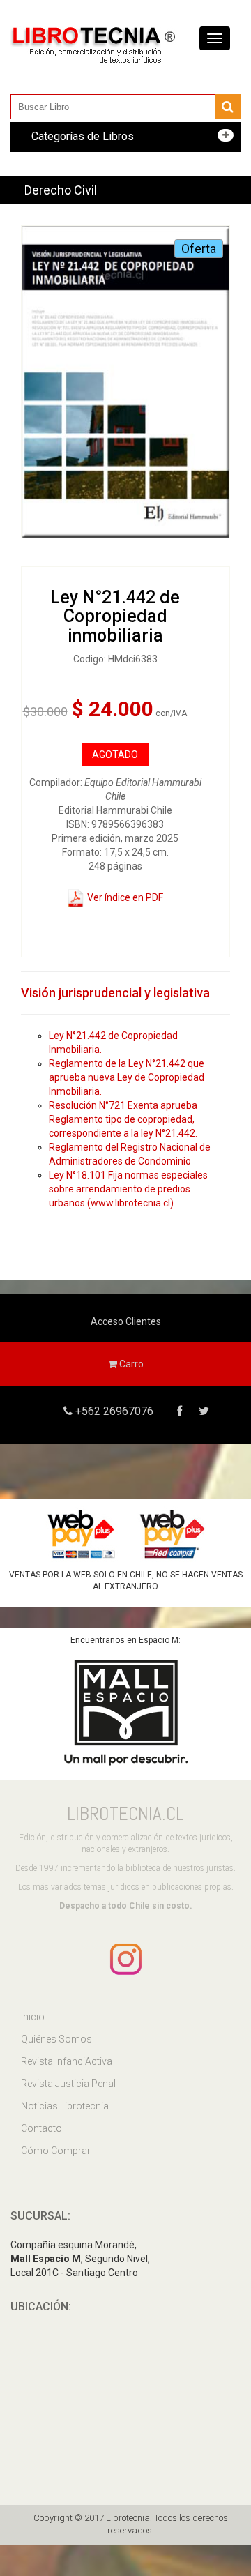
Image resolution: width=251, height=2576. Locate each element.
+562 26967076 (113, 1411)
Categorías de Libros (83, 136)
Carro (130, 1364)
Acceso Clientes (126, 1321)
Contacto (41, 2128)
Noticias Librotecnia (65, 2106)
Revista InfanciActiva (67, 2061)
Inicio (33, 2017)
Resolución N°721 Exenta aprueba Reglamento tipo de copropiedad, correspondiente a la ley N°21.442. (123, 1119)
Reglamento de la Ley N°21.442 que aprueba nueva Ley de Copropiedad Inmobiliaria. (127, 1077)
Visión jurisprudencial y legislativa (115, 993)
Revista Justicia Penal (68, 2084)
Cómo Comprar (56, 2151)
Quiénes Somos (56, 2039)
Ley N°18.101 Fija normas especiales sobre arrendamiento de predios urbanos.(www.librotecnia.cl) (128, 1189)
